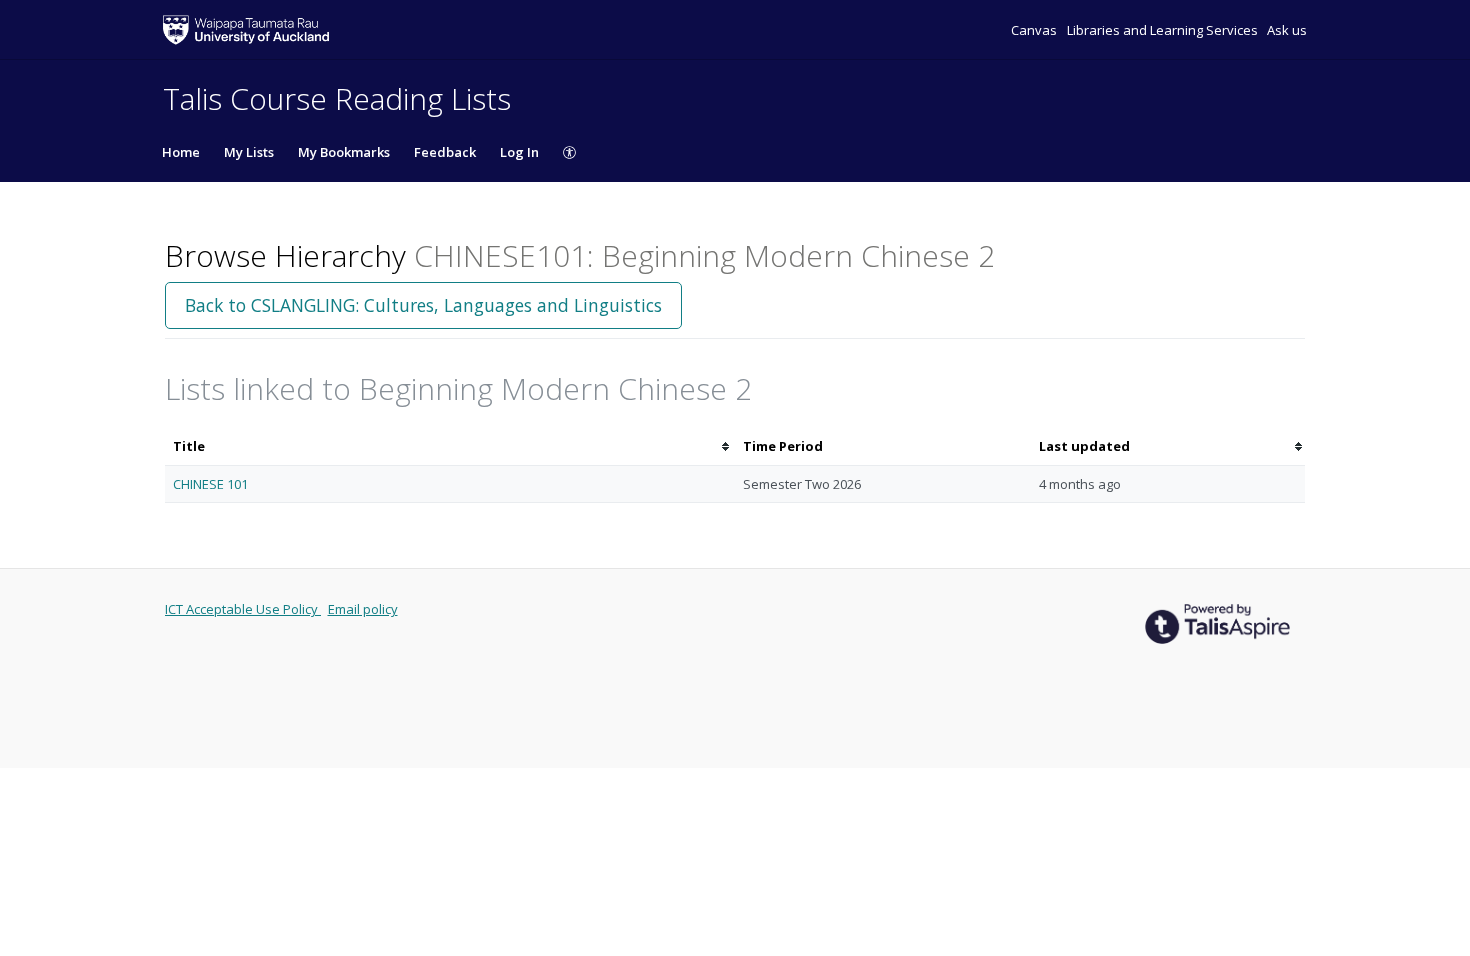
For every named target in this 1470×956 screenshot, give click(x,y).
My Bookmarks (344, 152)
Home (181, 152)
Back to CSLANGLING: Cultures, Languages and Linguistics (423, 305)
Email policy (363, 609)
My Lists (249, 152)
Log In (519, 152)
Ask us (1287, 30)
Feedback (445, 152)
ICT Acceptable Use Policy (243, 609)
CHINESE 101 (210, 484)
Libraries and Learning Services (1164, 30)
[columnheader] (450, 446)
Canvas (1035, 30)
